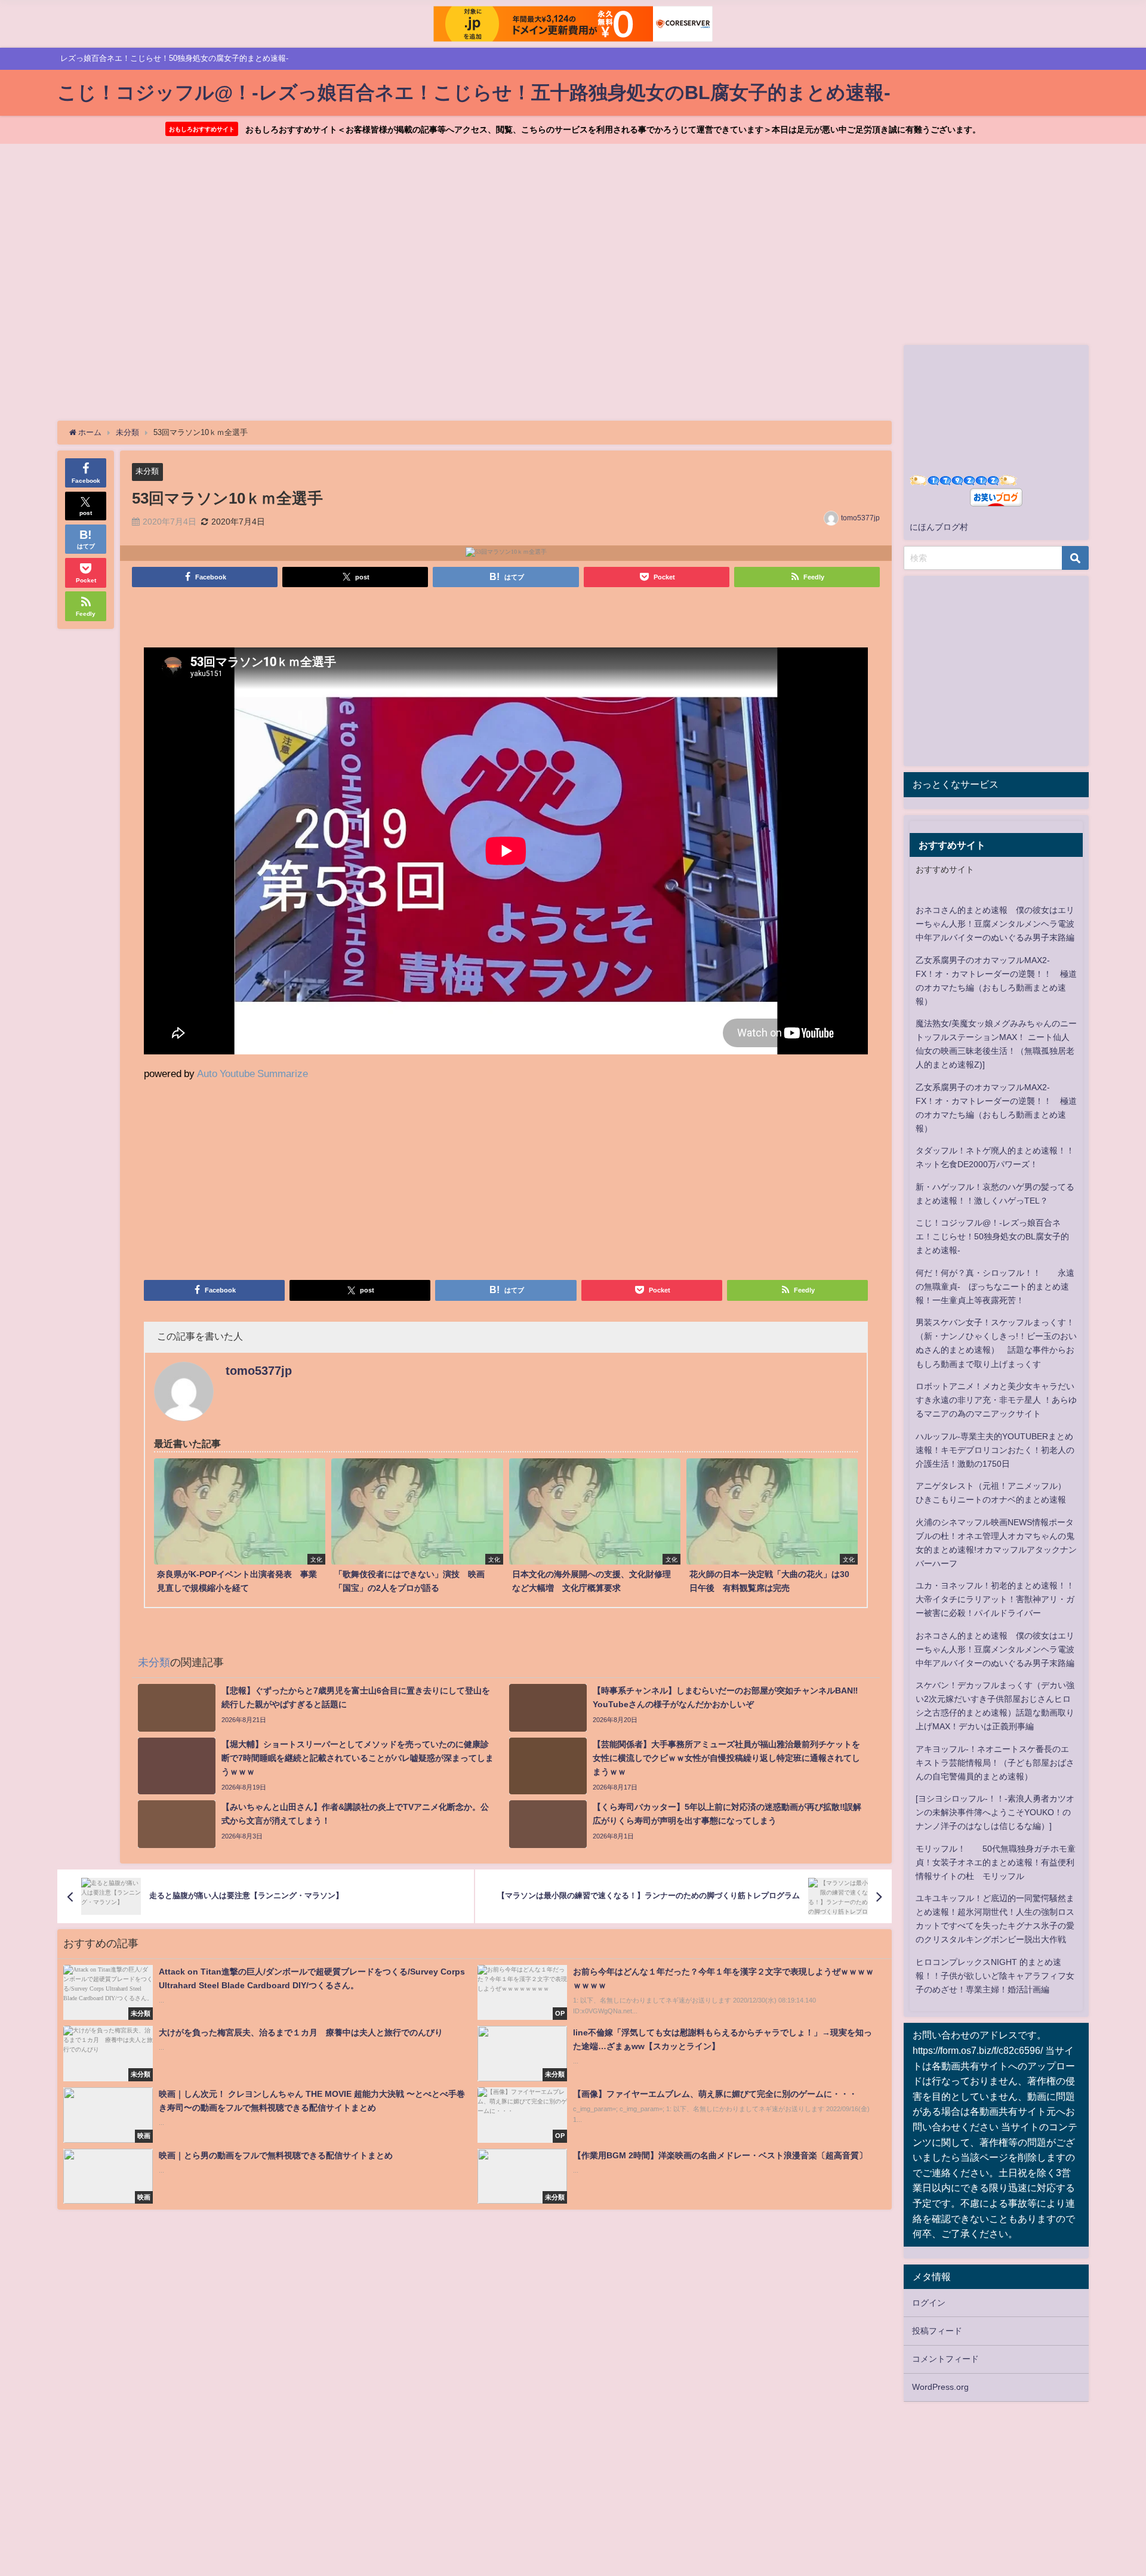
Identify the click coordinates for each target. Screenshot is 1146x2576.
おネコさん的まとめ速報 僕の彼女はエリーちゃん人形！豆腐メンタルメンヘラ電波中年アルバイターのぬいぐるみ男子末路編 (995, 924)
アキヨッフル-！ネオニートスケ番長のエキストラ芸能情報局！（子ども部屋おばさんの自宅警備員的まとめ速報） (995, 1763)
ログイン (929, 2303)
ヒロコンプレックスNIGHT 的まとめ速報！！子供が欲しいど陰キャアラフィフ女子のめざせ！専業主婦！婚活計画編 (995, 1976)
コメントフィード (945, 2359)
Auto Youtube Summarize (252, 1073)
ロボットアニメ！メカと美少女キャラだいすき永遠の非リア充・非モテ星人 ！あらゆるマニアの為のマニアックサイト (996, 1400)
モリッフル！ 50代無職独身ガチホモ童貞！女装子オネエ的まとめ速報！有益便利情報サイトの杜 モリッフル (996, 1862)
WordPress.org (940, 2387)
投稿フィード (937, 2331)
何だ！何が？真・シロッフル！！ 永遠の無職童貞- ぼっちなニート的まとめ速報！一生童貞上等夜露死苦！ (995, 1287)
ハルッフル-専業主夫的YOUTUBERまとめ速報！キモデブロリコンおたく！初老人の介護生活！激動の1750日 (995, 1450)
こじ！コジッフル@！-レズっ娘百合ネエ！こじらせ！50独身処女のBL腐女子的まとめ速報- (992, 1236)
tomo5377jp (860, 518)
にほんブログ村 (939, 527)
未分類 (147, 471)
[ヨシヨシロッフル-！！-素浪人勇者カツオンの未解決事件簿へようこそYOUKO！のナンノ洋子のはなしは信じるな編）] (995, 1812)
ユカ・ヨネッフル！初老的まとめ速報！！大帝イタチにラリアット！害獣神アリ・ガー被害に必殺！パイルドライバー (995, 1599)
